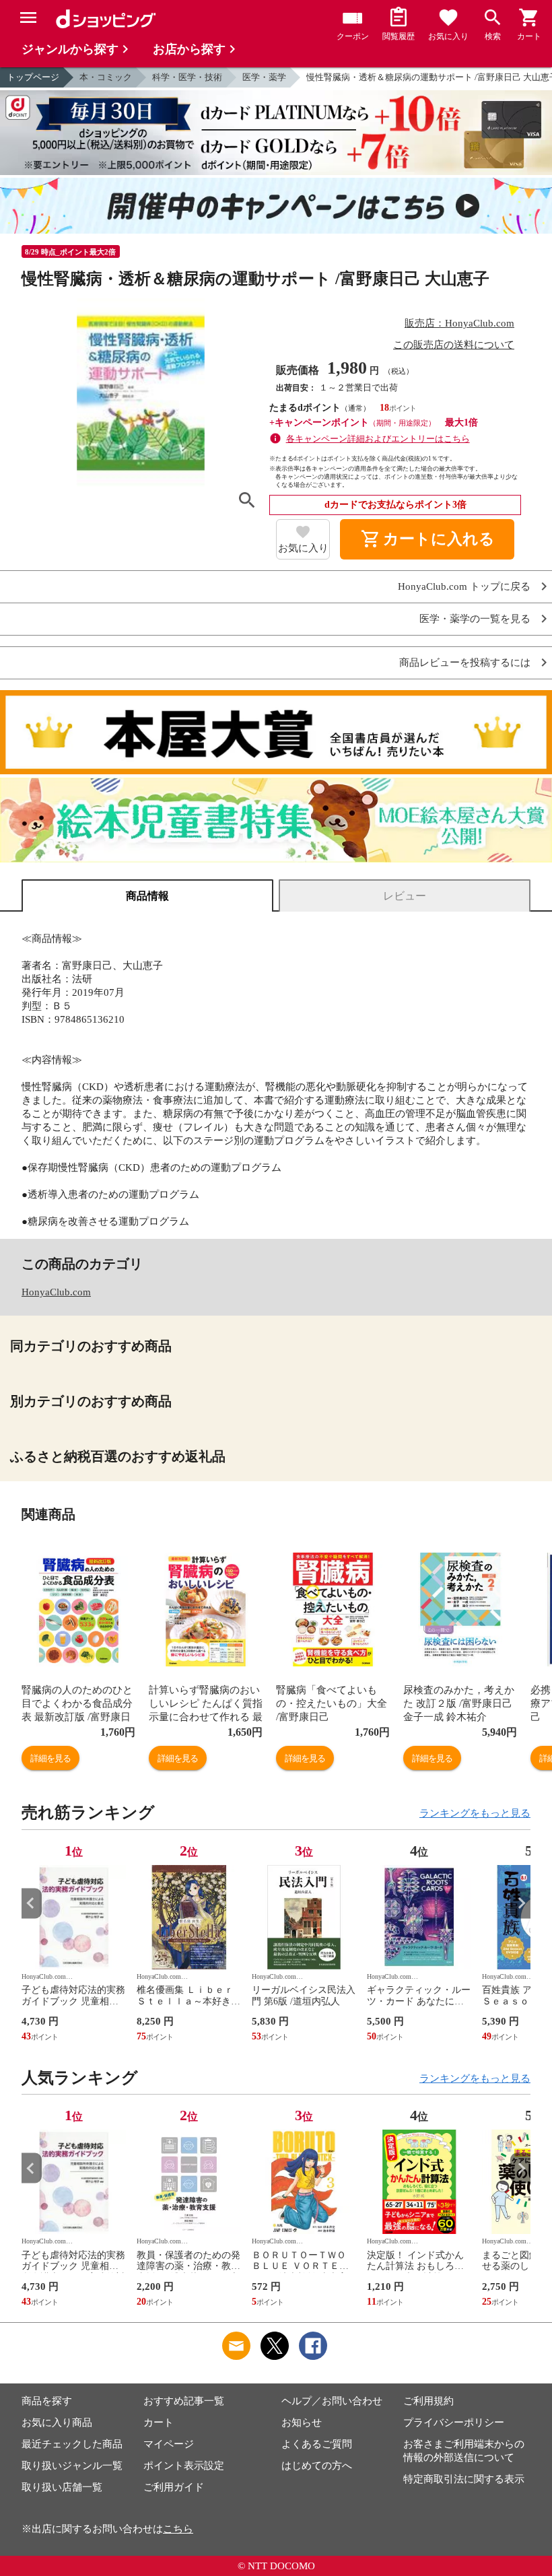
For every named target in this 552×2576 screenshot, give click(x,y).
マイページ (169, 2444)
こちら (178, 2529)
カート (159, 2422)
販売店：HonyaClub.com (459, 323)
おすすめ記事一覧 (184, 2401)
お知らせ (302, 2422)
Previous (32, 1903)
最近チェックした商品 (72, 2444)
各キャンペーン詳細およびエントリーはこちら (378, 439)
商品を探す (47, 2401)
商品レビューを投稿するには (465, 663)
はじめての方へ (317, 2466)
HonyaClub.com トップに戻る (464, 587)
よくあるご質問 (317, 2444)
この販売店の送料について (454, 345)
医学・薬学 (264, 77)
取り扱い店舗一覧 (62, 2487)
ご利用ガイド (174, 2487)
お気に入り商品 (57, 2422)
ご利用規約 (428, 2401)
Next (520, 1903)
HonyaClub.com (56, 1292)
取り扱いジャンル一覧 (72, 2466)
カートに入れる (427, 539)
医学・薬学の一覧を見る (475, 619)
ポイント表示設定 (184, 2466)
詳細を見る (50, 1758)
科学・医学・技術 (187, 77)
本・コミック (106, 77)
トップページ (33, 77)
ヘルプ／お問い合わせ (332, 2401)
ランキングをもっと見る (475, 1813)
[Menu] (28, 18)
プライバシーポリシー (454, 2422)
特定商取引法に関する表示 (464, 2479)
